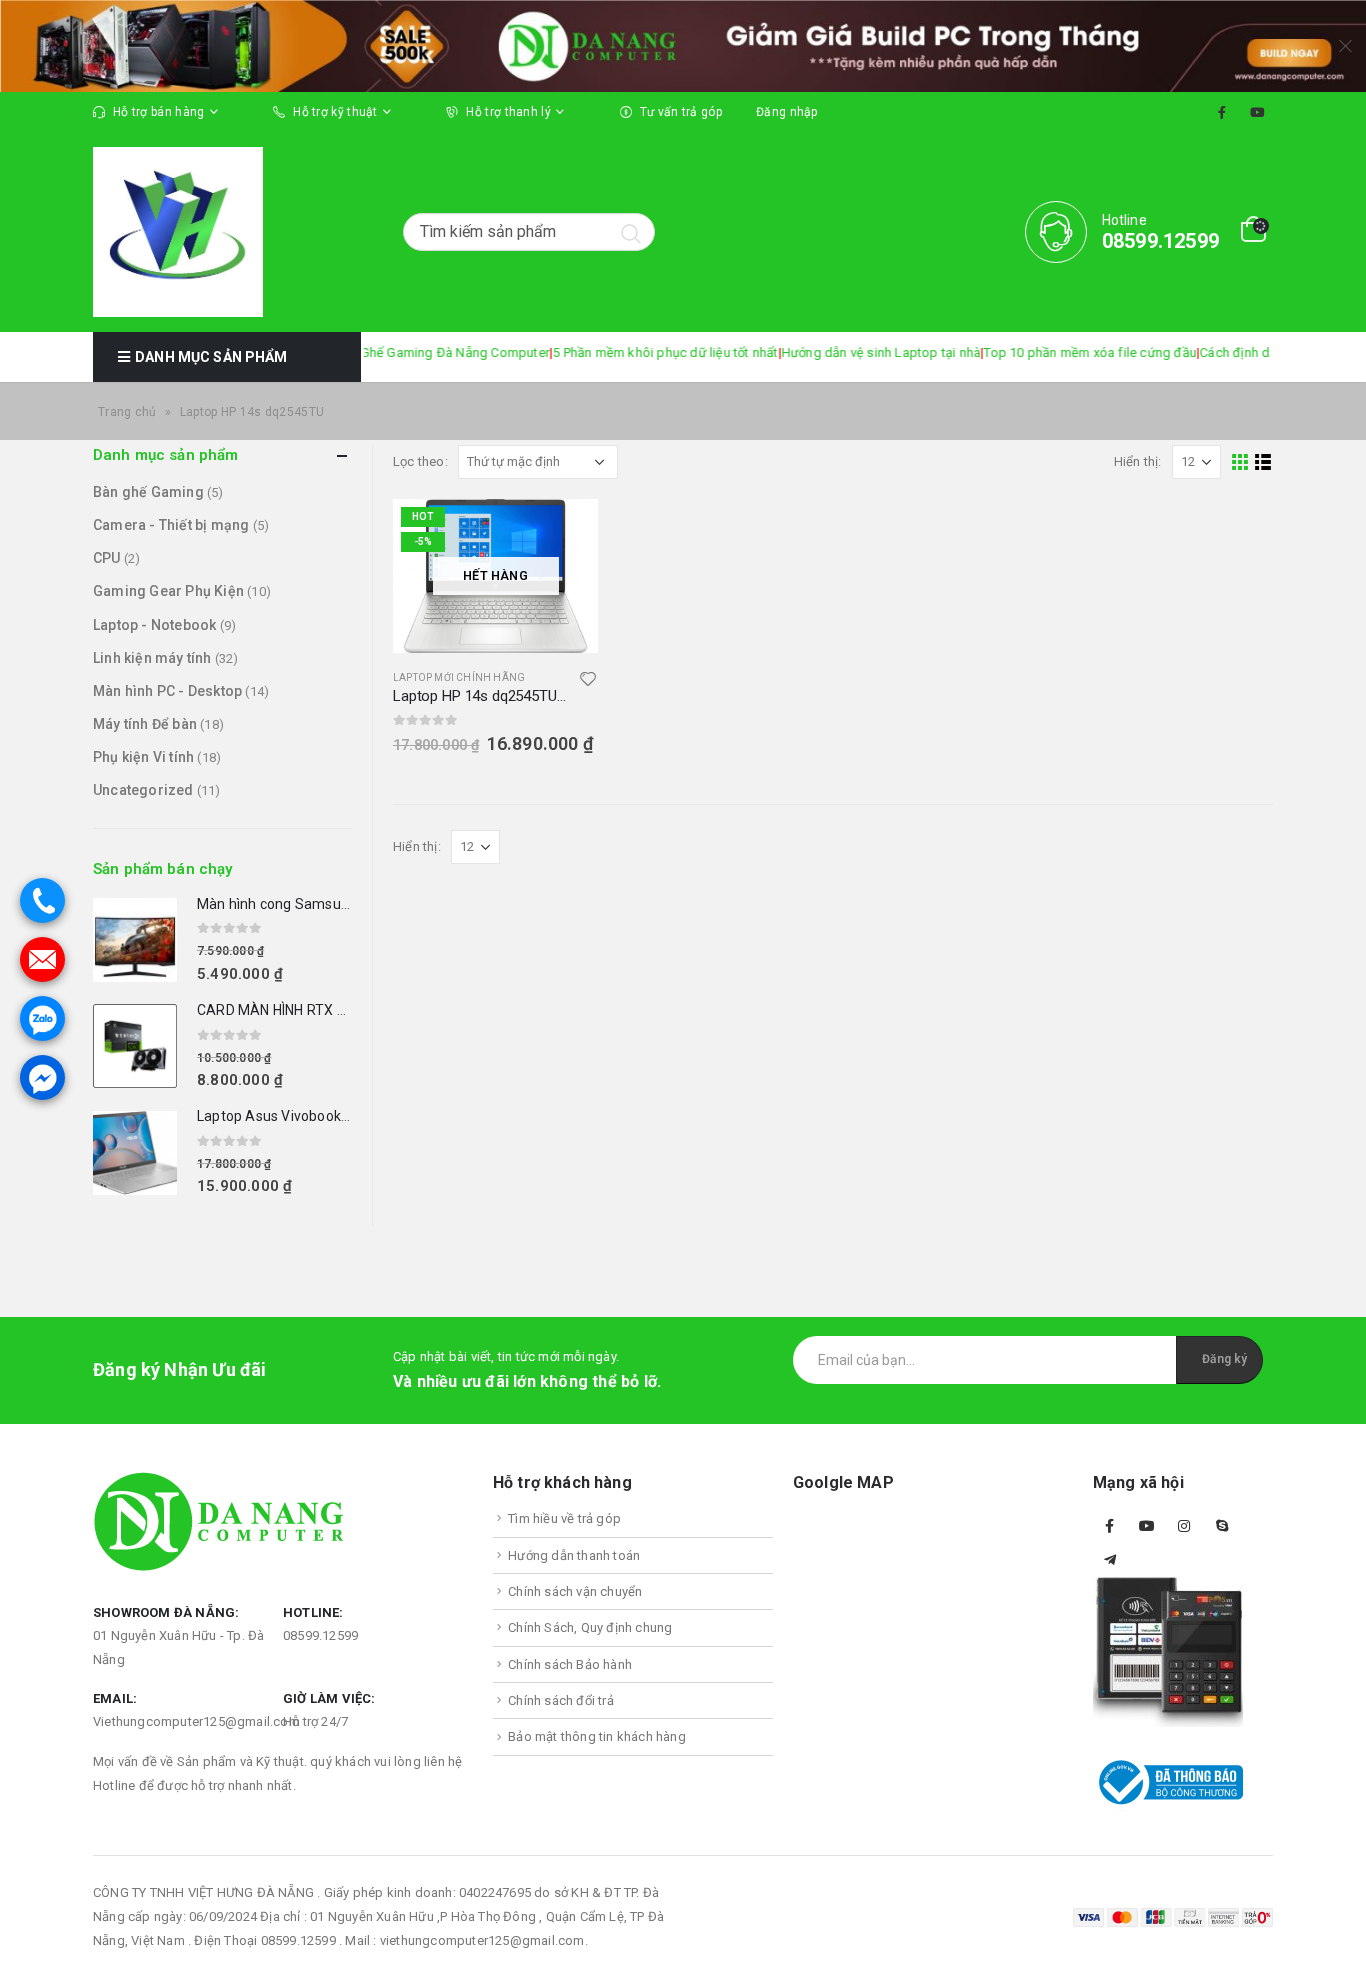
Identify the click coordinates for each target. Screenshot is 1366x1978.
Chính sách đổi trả (561, 1700)
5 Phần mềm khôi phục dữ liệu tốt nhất (606, 352)
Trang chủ (127, 412)
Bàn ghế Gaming (148, 492)
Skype (1222, 1526)
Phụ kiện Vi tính (143, 757)
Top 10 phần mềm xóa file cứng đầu (1031, 352)
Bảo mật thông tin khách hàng (597, 1736)
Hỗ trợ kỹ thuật (335, 112)
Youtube (1147, 1526)
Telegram (1110, 1560)
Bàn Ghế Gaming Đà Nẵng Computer (382, 352)
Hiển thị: (1138, 461)
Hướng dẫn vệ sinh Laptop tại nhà (821, 352)
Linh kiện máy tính (152, 658)
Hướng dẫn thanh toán (574, 1555)
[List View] (1263, 462)
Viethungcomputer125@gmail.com (196, 1721)
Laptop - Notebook (154, 625)
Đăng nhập (787, 112)
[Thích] (588, 681)
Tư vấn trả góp (681, 112)
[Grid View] (1240, 462)
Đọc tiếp (565, 532)
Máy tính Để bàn (145, 724)
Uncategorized (143, 790)
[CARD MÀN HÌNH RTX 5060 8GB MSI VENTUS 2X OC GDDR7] (135, 1046)
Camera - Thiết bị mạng (171, 525)
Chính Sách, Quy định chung (590, 1627)
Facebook (1110, 1526)
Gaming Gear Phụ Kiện (168, 591)
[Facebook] (1222, 112)
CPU (107, 558)
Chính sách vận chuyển (575, 1591)
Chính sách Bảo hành (570, 1664)
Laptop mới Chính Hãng (459, 677)
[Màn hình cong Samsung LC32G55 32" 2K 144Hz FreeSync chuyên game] (135, 940)
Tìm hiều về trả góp (564, 1518)
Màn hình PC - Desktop (167, 691)
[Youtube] (1257, 112)
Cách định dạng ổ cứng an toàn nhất (1248, 352)
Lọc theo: (420, 461)
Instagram (1184, 1526)
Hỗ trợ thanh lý (508, 112)
